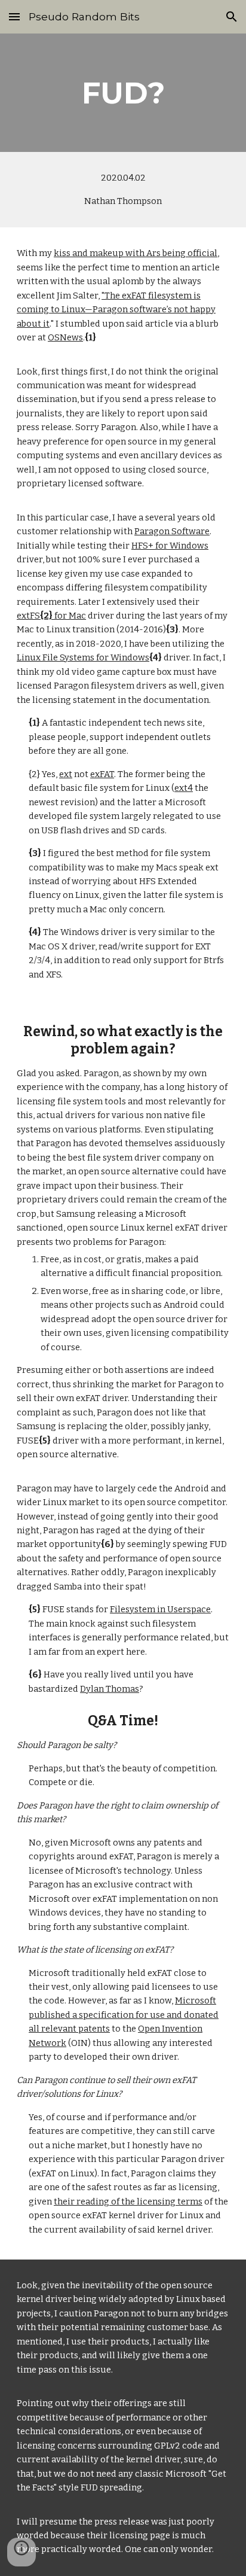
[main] (123, 93)
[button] (14, 16)
